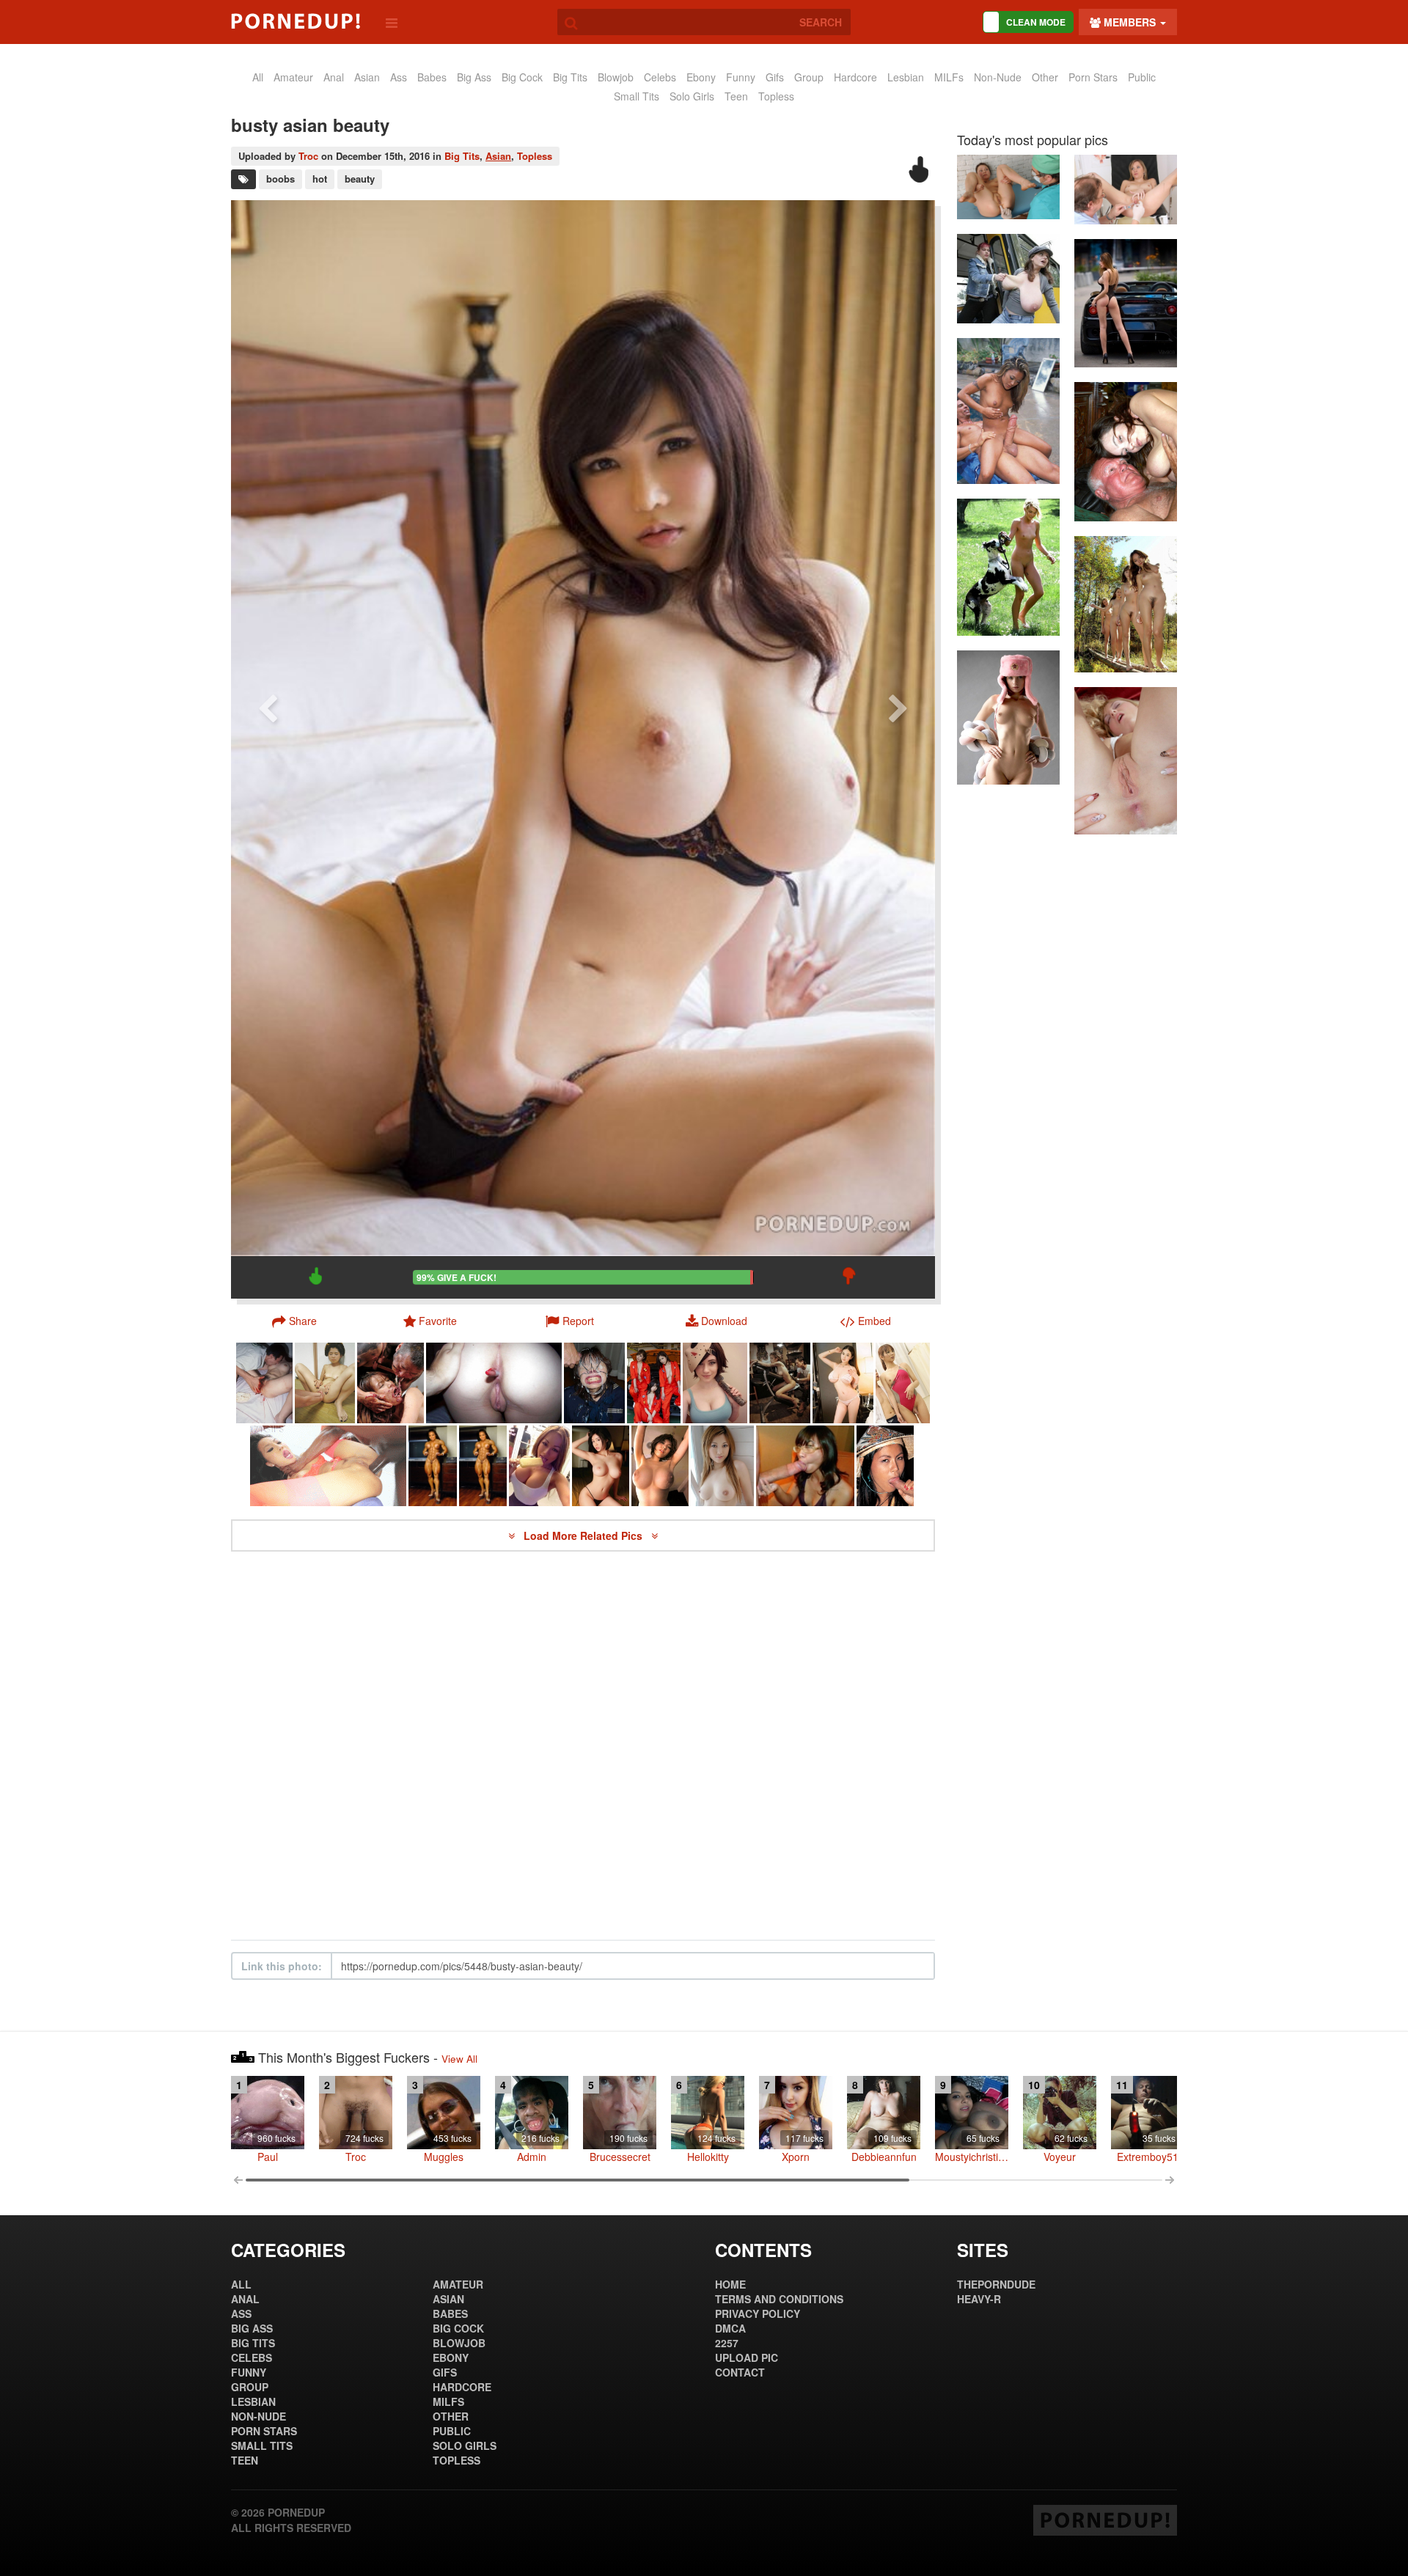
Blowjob (616, 77)
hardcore (855, 77)
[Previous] (268, 749)
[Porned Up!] (296, 21)
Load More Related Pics (584, 1535)
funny (741, 77)
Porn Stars (1093, 77)
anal (334, 77)
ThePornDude (996, 2284)
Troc (308, 156)
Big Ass (474, 77)
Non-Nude (998, 77)
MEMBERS (1130, 22)
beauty (360, 179)
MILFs (949, 77)
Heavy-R (979, 2299)
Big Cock (522, 77)
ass (399, 77)
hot (320, 179)
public (1142, 77)
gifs (775, 77)
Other (1045, 77)
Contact (740, 2372)
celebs (660, 77)
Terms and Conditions (779, 2299)
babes (432, 77)
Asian (498, 156)
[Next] (898, 749)
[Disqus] (583, 1746)
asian (367, 77)
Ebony (701, 77)
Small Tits (637, 96)
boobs (280, 179)
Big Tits (570, 77)
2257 (727, 2343)
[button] (569, 1321)
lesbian (906, 77)
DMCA (730, 2328)
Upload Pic (747, 2357)
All (258, 77)
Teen (736, 96)
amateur (293, 77)
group (809, 77)
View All (459, 2059)
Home (730, 2284)
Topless (776, 96)
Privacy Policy (758, 2313)
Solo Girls (692, 96)
